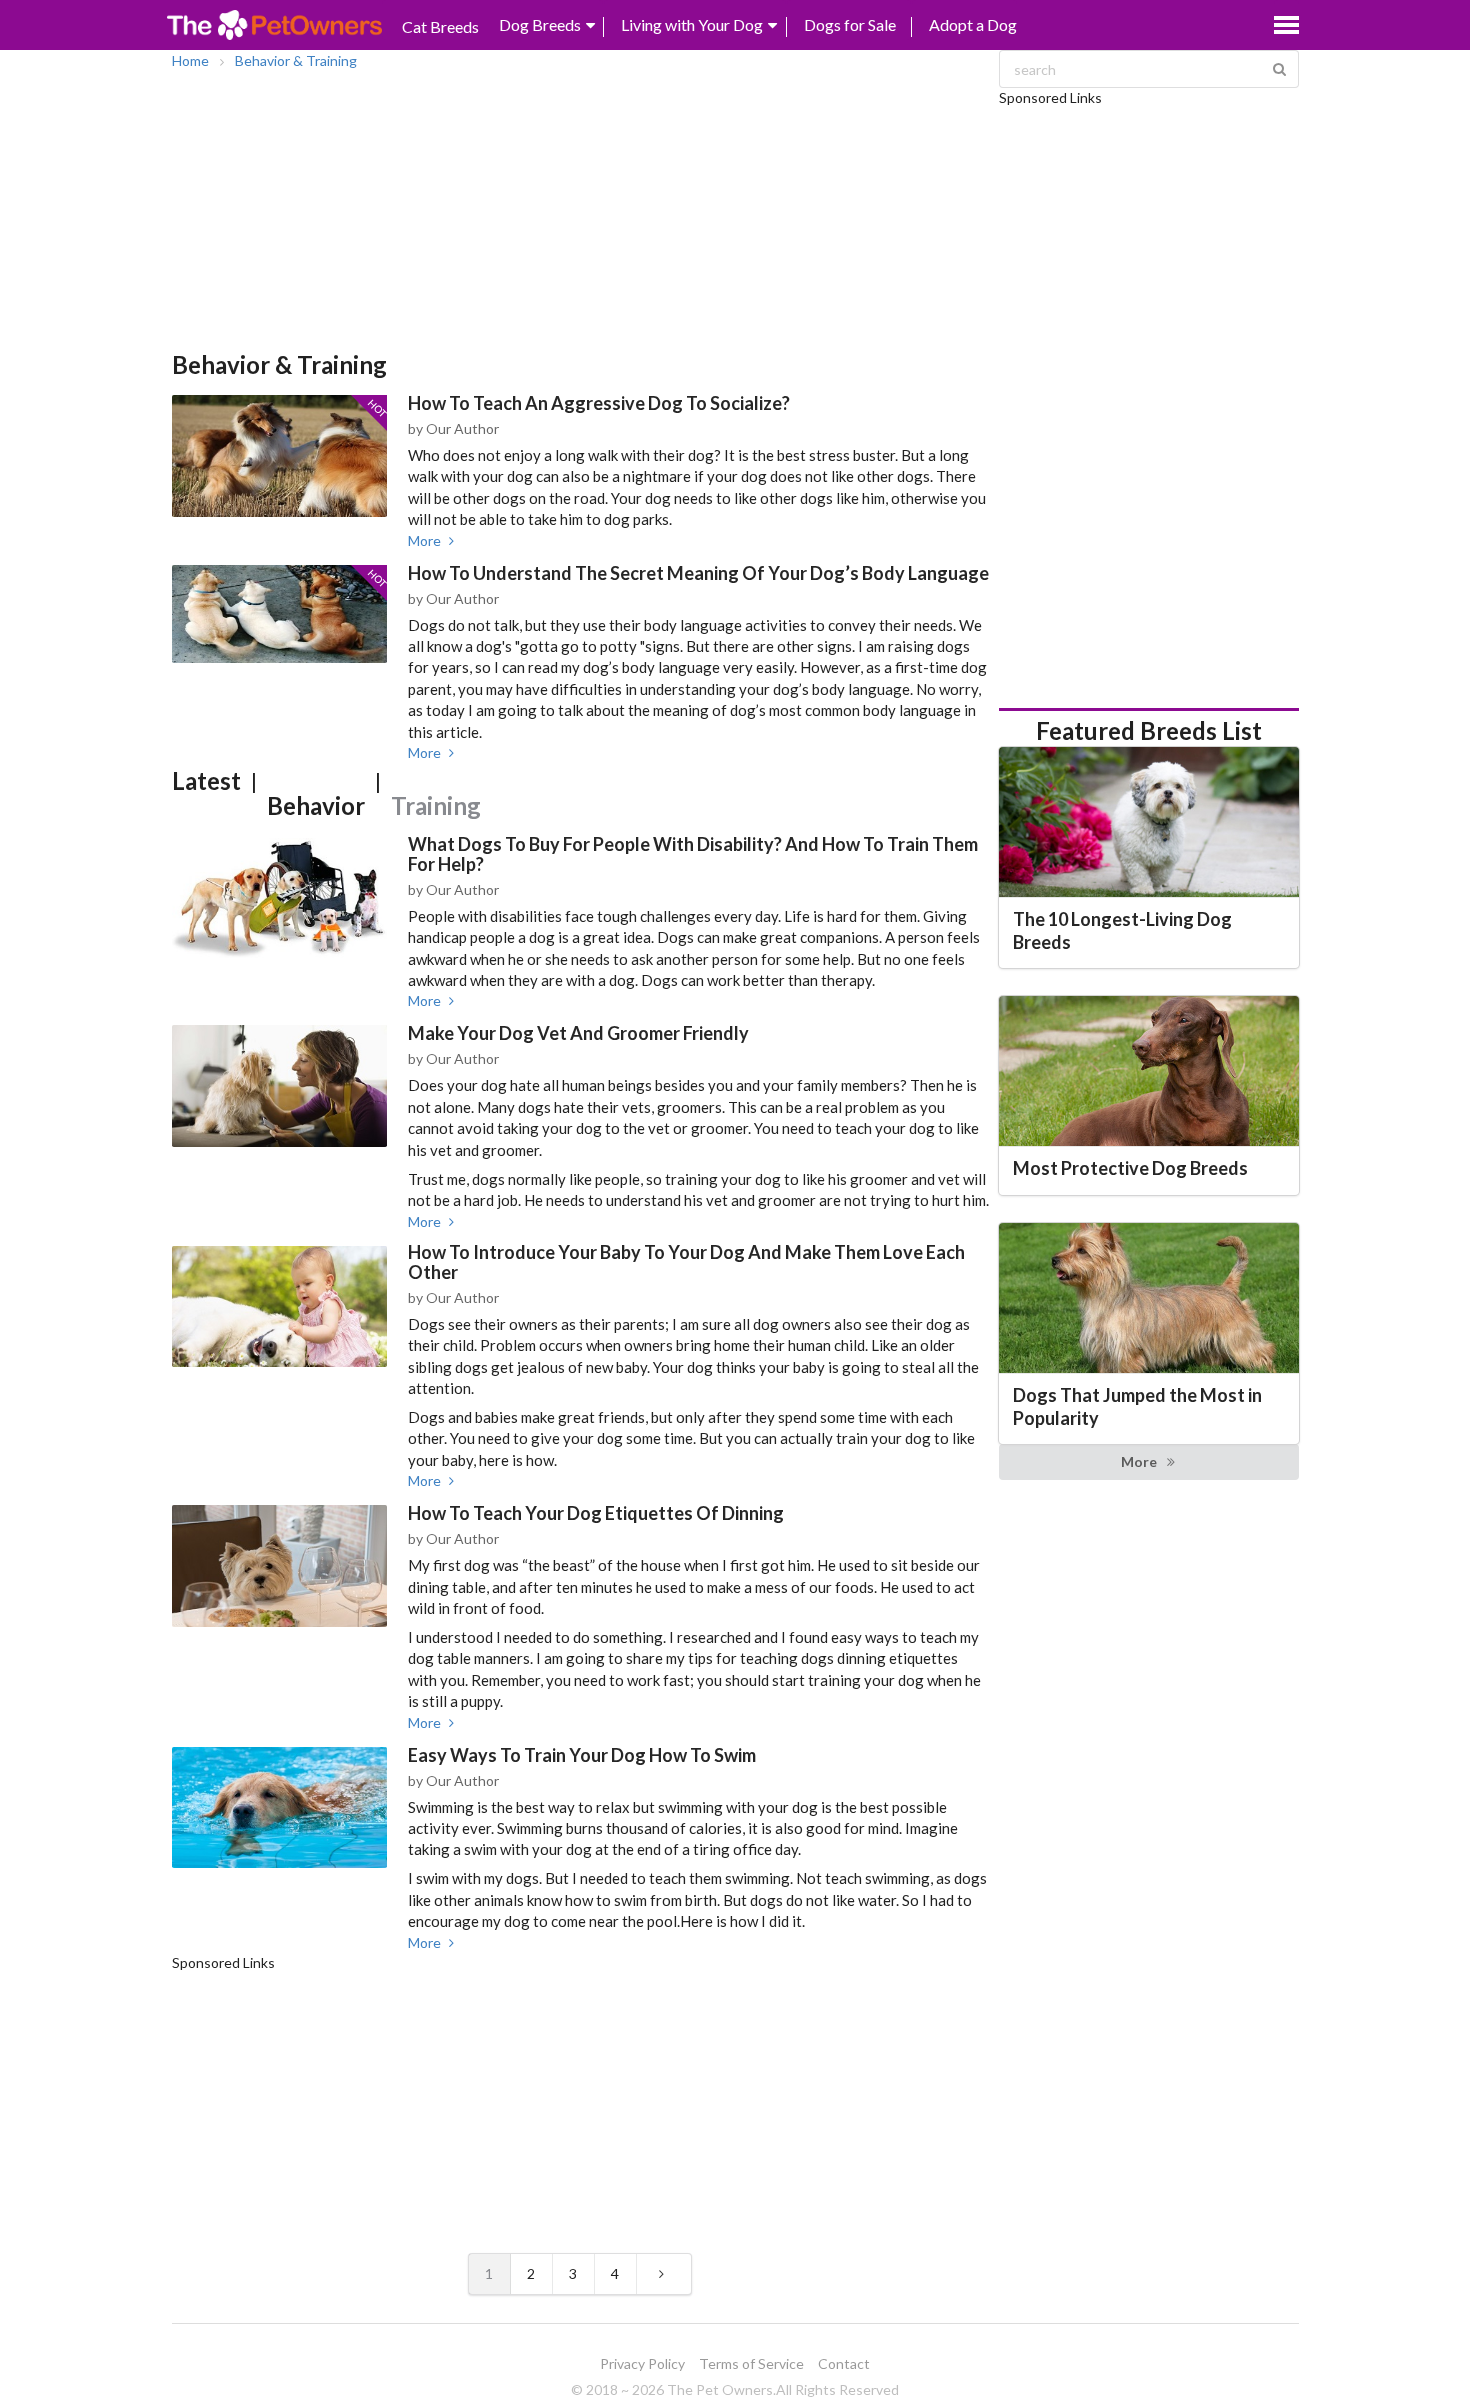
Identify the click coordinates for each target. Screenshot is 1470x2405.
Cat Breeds (440, 26)
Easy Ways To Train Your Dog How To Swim (582, 1755)
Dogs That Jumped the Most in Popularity (1137, 1406)
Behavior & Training (296, 61)
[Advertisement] (580, 210)
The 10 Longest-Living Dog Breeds (1122, 930)
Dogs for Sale (850, 24)
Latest (206, 780)
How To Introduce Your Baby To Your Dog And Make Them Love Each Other (686, 1262)
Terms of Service (751, 2363)
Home (190, 61)
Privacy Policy (642, 2363)
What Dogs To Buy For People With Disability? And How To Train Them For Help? (693, 854)
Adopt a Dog (973, 24)
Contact (844, 2363)
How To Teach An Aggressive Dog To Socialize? (599, 403)
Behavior (316, 805)
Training (436, 805)
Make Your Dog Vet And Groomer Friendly (578, 1033)
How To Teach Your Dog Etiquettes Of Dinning (596, 1513)
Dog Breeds (540, 24)
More (426, 540)
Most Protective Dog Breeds (1130, 1168)
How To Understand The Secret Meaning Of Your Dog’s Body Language (698, 573)
